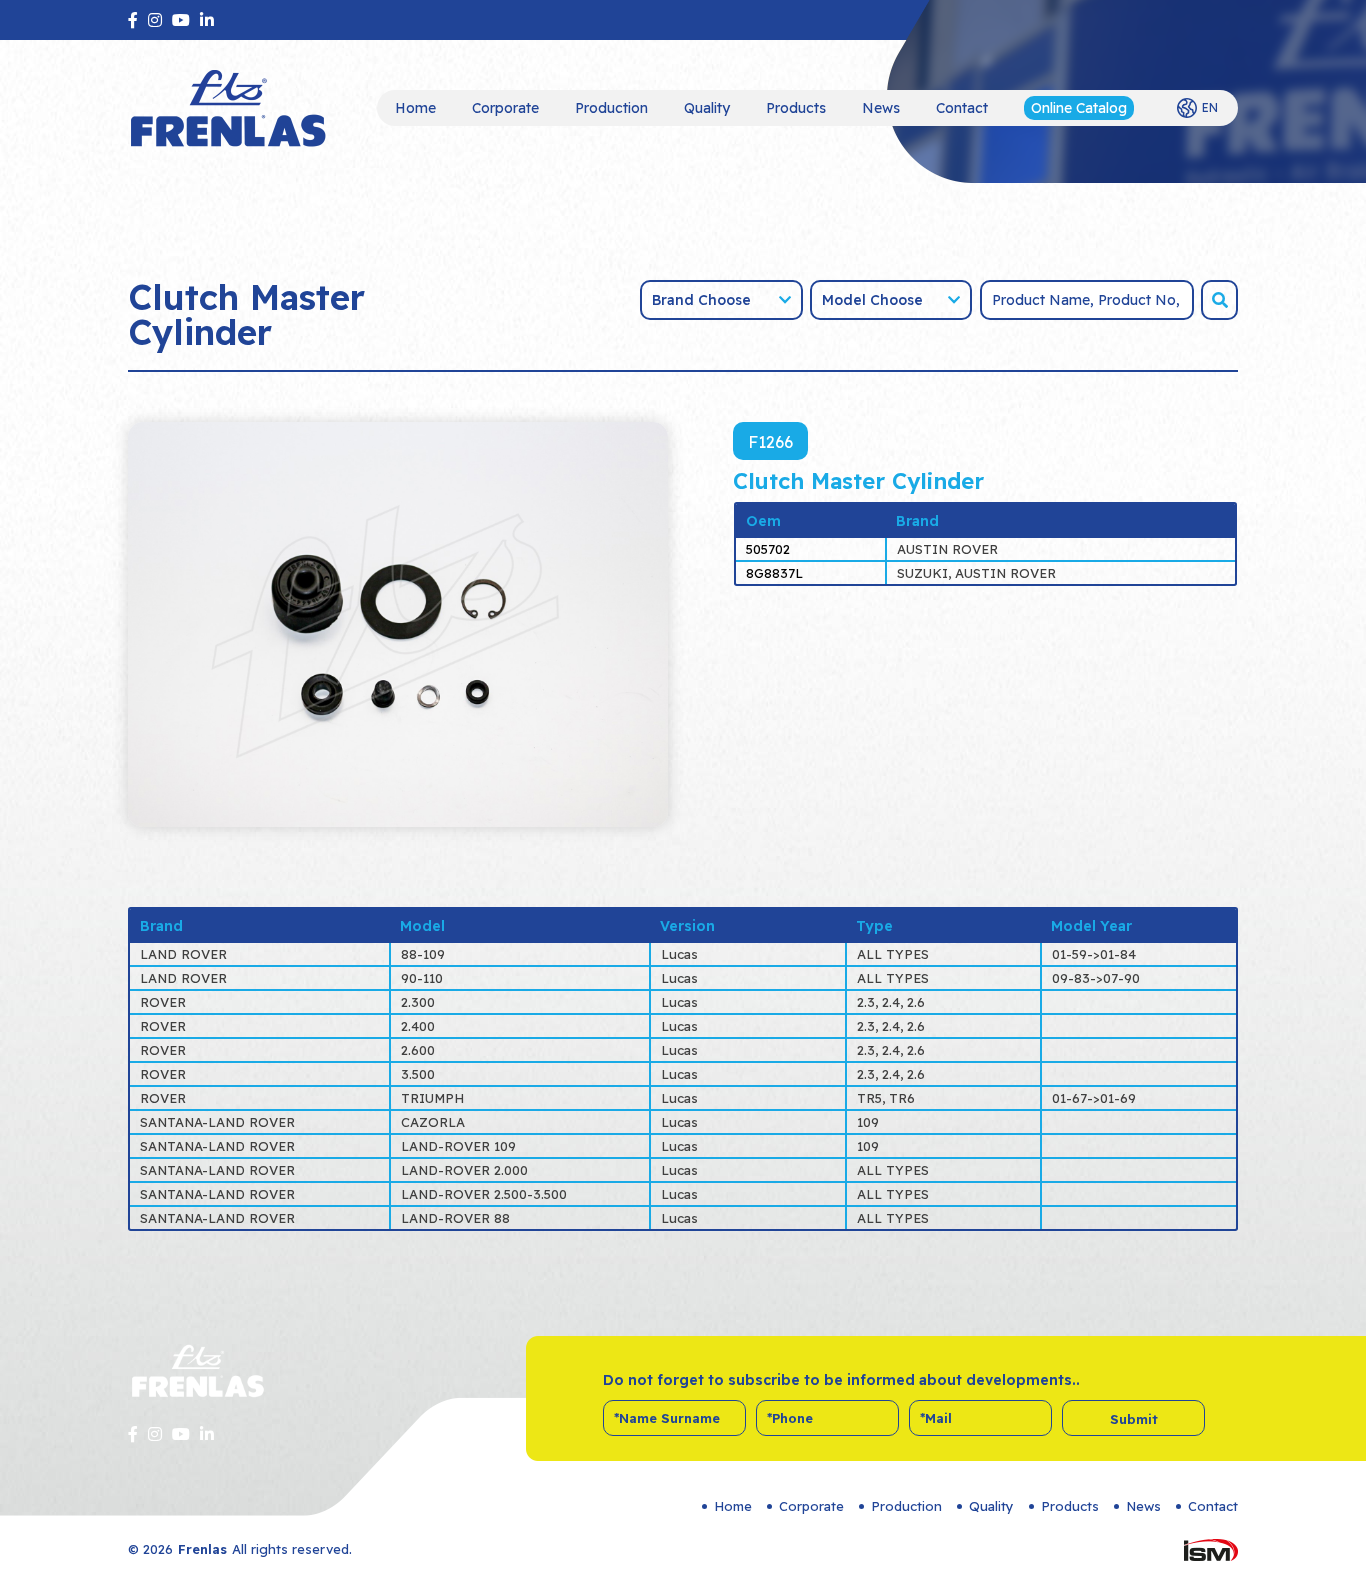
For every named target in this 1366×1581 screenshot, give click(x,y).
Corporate (505, 108)
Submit (1134, 1419)
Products (796, 108)
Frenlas (202, 1549)
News (881, 108)
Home (415, 108)
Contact (962, 108)
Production (611, 108)
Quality (707, 108)
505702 (768, 549)
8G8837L (774, 573)
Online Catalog (1079, 108)
